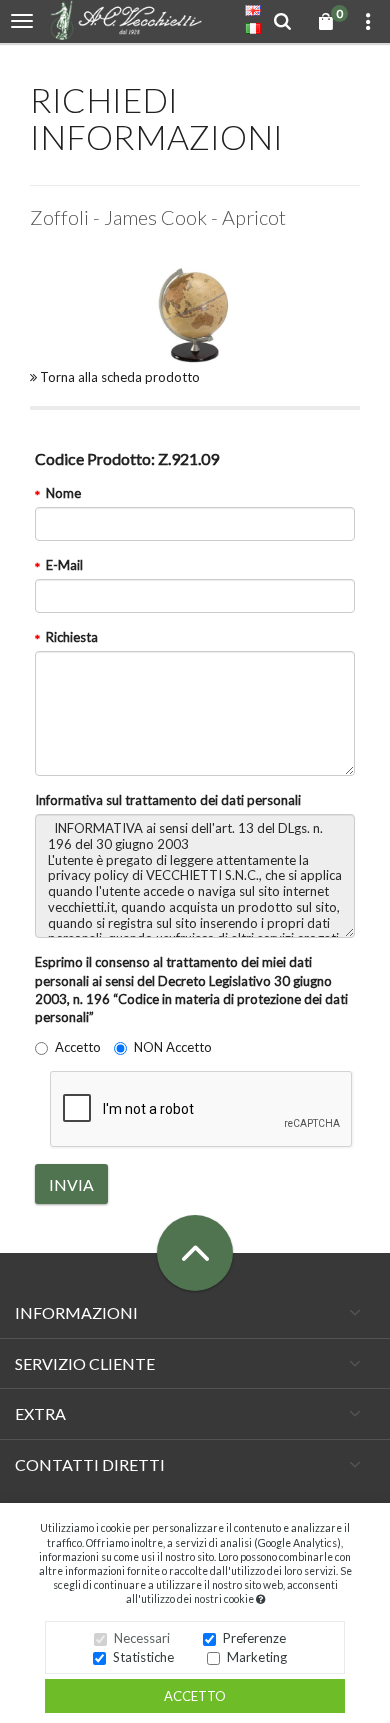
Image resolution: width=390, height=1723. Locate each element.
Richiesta (72, 637)
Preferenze (254, 1638)
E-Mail (64, 565)
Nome (63, 493)
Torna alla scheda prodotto (118, 377)
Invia (71, 1184)
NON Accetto (173, 1047)
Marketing (257, 1657)
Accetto (195, 1696)
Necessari (142, 1638)
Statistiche (143, 1657)
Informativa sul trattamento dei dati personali (168, 800)
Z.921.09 (127, 459)
